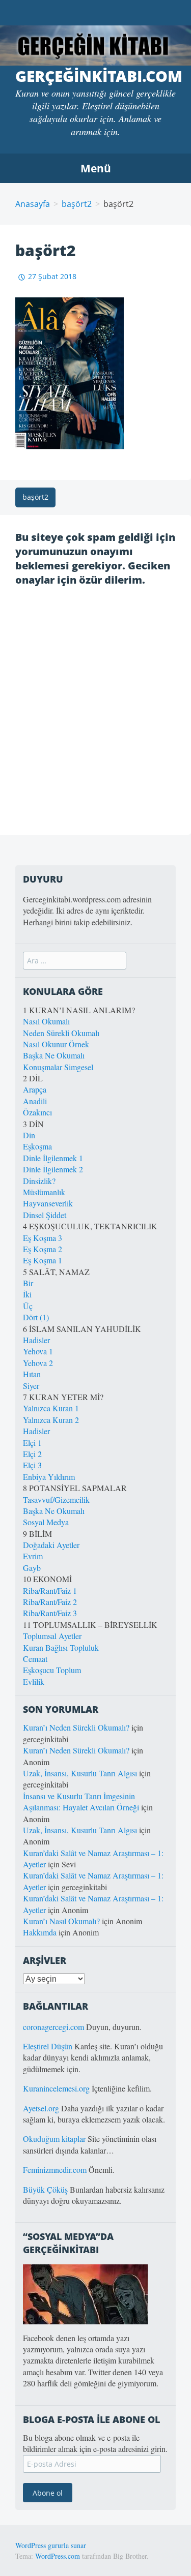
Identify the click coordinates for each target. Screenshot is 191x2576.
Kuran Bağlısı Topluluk (61, 1647)
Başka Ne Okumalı (54, 1055)
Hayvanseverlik (48, 1203)
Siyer (31, 1386)
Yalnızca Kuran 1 (51, 1408)
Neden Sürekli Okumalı (61, 1033)
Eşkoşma (37, 1146)
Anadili (35, 1101)
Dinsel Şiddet (45, 1215)
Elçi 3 (32, 1465)
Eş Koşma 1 (43, 1260)
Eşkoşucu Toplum (52, 1670)
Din (29, 1135)
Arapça (35, 1089)
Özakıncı (37, 1112)
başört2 (77, 204)
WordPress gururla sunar (51, 2545)
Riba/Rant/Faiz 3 (50, 1613)
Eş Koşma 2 (43, 1249)
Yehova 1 (38, 1351)
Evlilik (34, 1681)
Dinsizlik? (39, 1181)
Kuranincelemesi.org (56, 2088)
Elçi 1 (32, 1443)
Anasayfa (33, 204)
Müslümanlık (44, 1192)
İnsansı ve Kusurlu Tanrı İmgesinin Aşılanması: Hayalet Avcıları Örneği (81, 1801)
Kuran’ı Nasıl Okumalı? (61, 1921)
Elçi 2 (32, 1454)
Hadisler (36, 1340)
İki (27, 1294)
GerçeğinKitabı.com (99, 76)
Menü (96, 168)
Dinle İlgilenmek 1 (53, 1158)
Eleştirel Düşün (48, 2046)
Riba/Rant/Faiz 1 (50, 1590)
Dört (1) (36, 1317)
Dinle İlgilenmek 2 (53, 1169)
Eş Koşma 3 (43, 1238)
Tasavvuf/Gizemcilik (56, 1499)
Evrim (33, 1556)
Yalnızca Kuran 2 (51, 1420)
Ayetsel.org (41, 2108)
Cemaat (35, 1659)
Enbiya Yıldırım (49, 1477)
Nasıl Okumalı (46, 1021)
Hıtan (32, 1374)
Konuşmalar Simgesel (58, 1067)
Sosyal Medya (46, 1522)
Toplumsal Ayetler (52, 1636)
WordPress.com (58, 2556)
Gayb (32, 1568)
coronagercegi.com (53, 2027)
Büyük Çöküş (45, 2189)
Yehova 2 (38, 1363)
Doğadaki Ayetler (51, 1545)
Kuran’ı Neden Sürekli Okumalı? (76, 1727)
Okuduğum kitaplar (54, 2139)
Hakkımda (40, 1932)
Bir (28, 1283)
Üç (28, 1306)
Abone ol (48, 2493)
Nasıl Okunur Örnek (56, 1044)
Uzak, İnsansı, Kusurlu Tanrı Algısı (80, 1773)
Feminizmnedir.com (56, 2170)
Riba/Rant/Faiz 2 (50, 1602)
